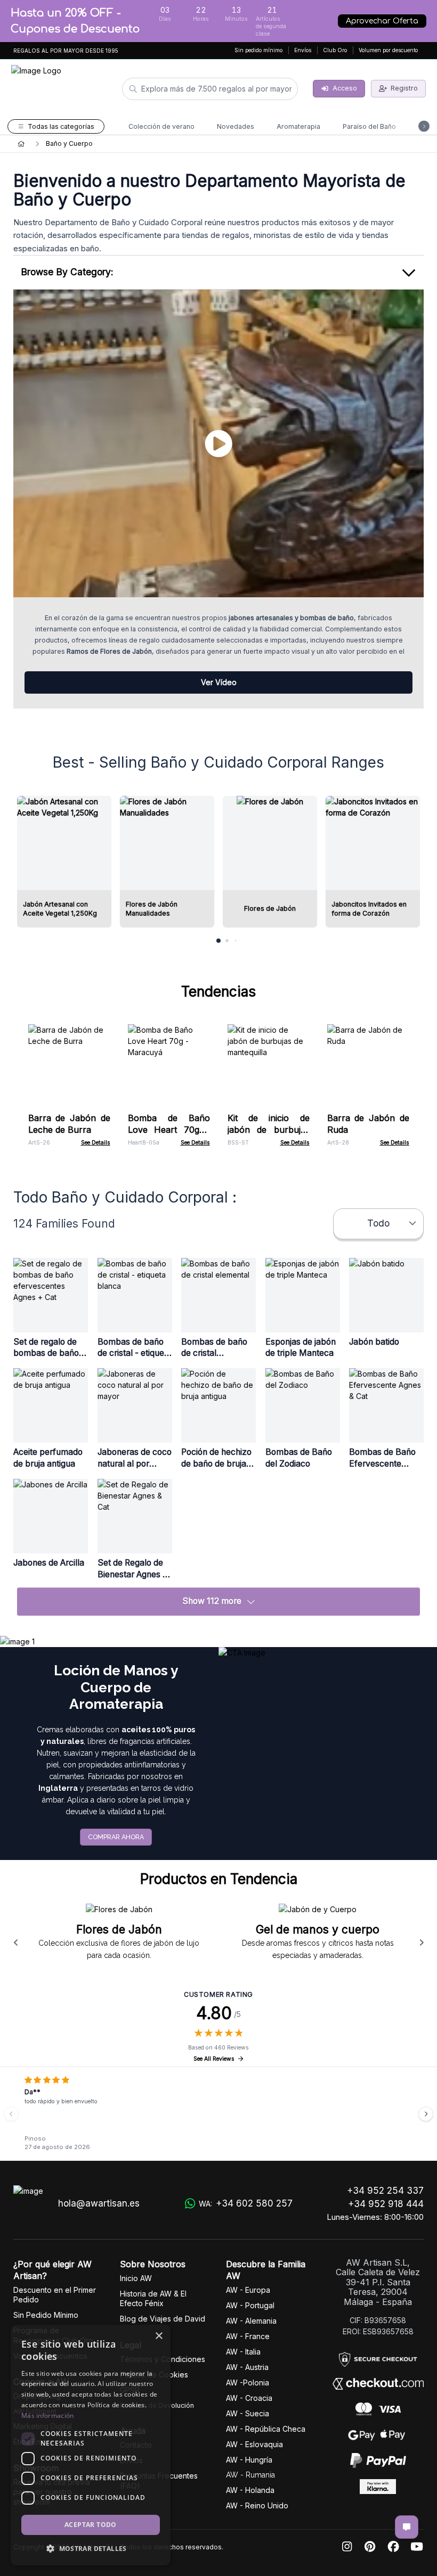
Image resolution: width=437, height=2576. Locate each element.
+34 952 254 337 (385, 2191)
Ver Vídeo (219, 682)
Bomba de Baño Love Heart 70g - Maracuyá (169, 1130)
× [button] (159, 2336)
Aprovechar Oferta (382, 21)
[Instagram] (347, 2547)
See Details (96, 1143)
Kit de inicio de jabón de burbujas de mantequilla (269, 1130)
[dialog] (91, 2445)
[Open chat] (407, 2527)
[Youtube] (417, 2547)
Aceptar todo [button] (91, 2525)
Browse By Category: (67, 272)
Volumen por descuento (388, 50)
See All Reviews (214, 2059)
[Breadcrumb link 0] (21, 144)
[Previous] (11, 2114)
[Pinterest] (370, 2547)
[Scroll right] (422, 1943)
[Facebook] (393, 2547)
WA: (246, 2203)
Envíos (303, 50)
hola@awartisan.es (99, 2203)
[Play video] (218, 443)
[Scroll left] (15, 1943)
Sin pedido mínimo (258, 50)
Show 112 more (212, 1601)
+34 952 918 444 (386, 2204)
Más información (48, 2415)
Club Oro (335, 50)
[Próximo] (426, 2114)
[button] (91, 2548)
